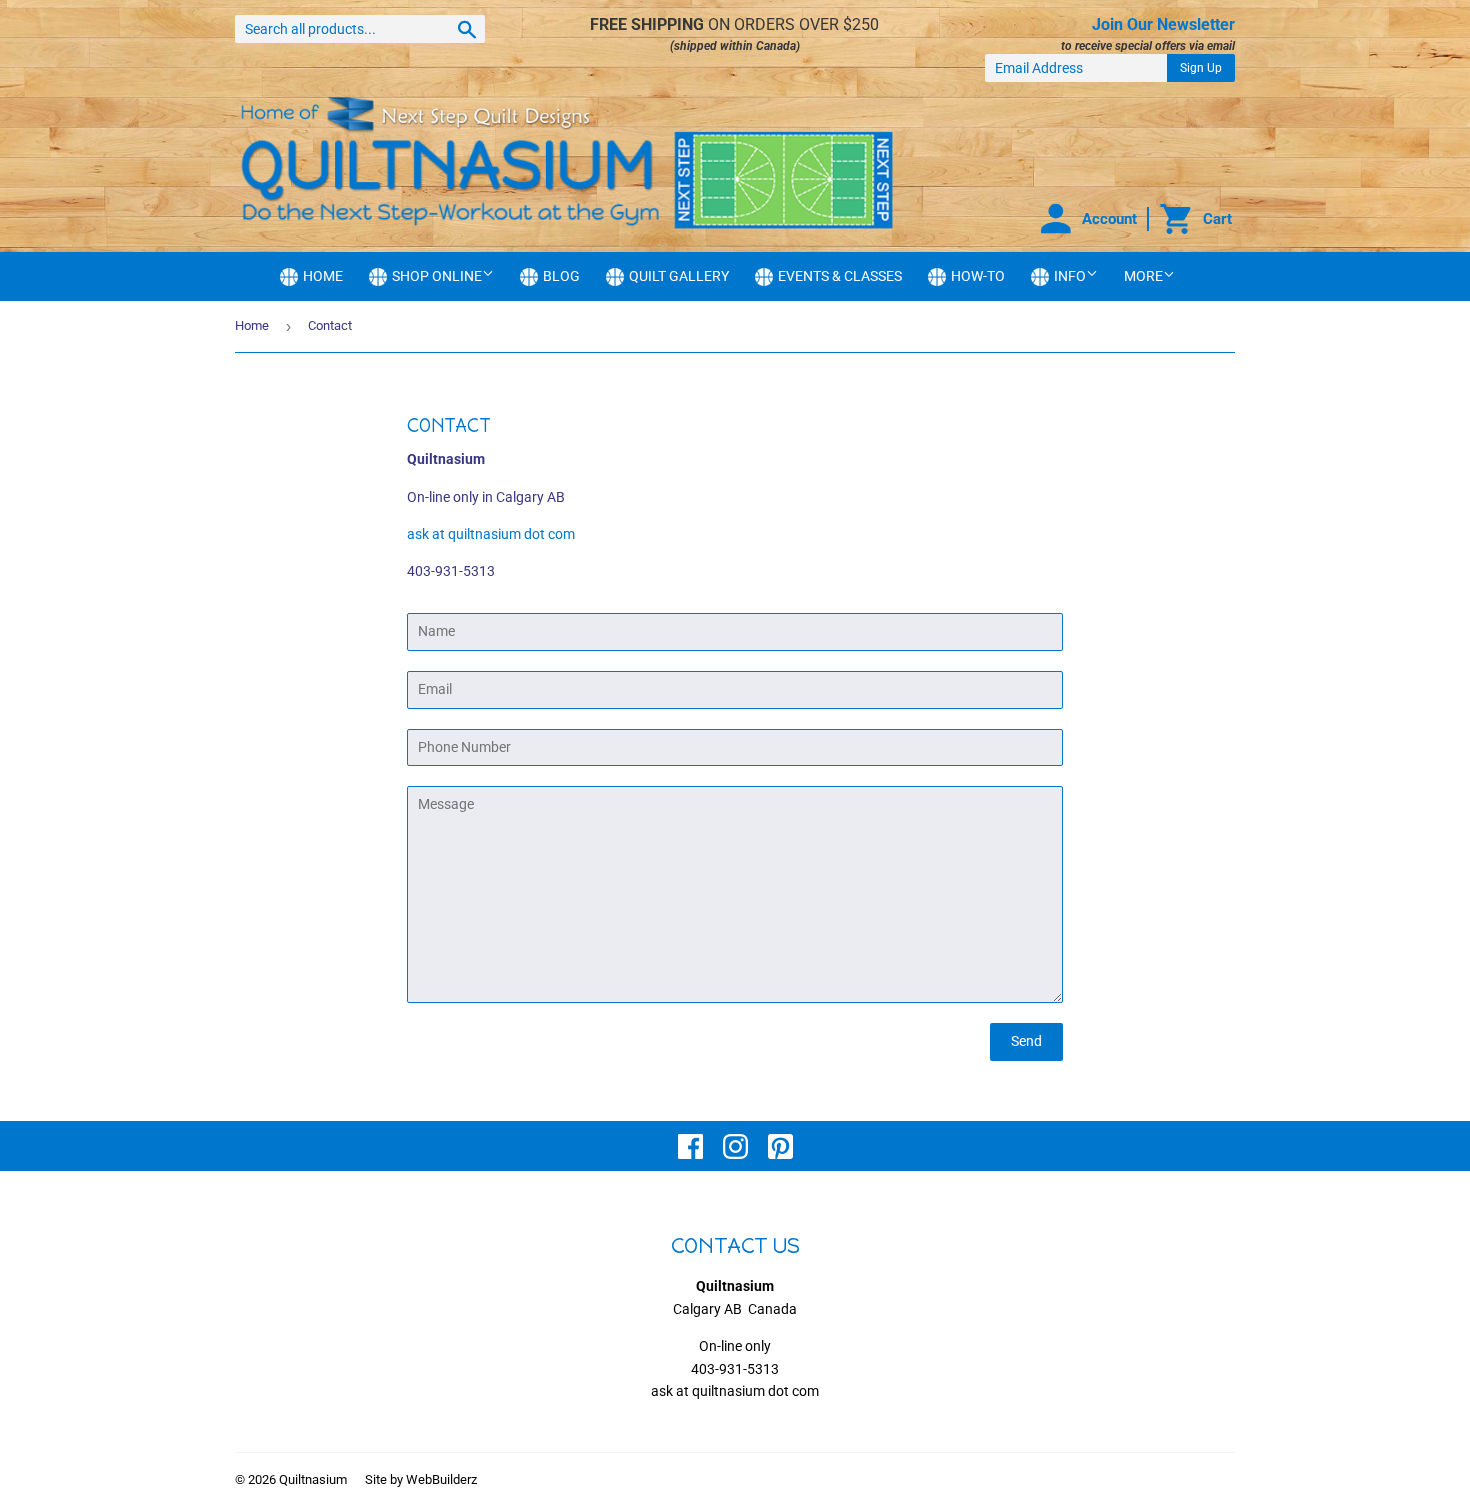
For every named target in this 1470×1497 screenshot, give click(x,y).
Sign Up (1201, 68)
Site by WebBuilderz (421, 1479)
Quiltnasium (313, 1479)
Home (252, 325)
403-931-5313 (735, 1369)
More (1143, 276)
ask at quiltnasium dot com (491, 534)
